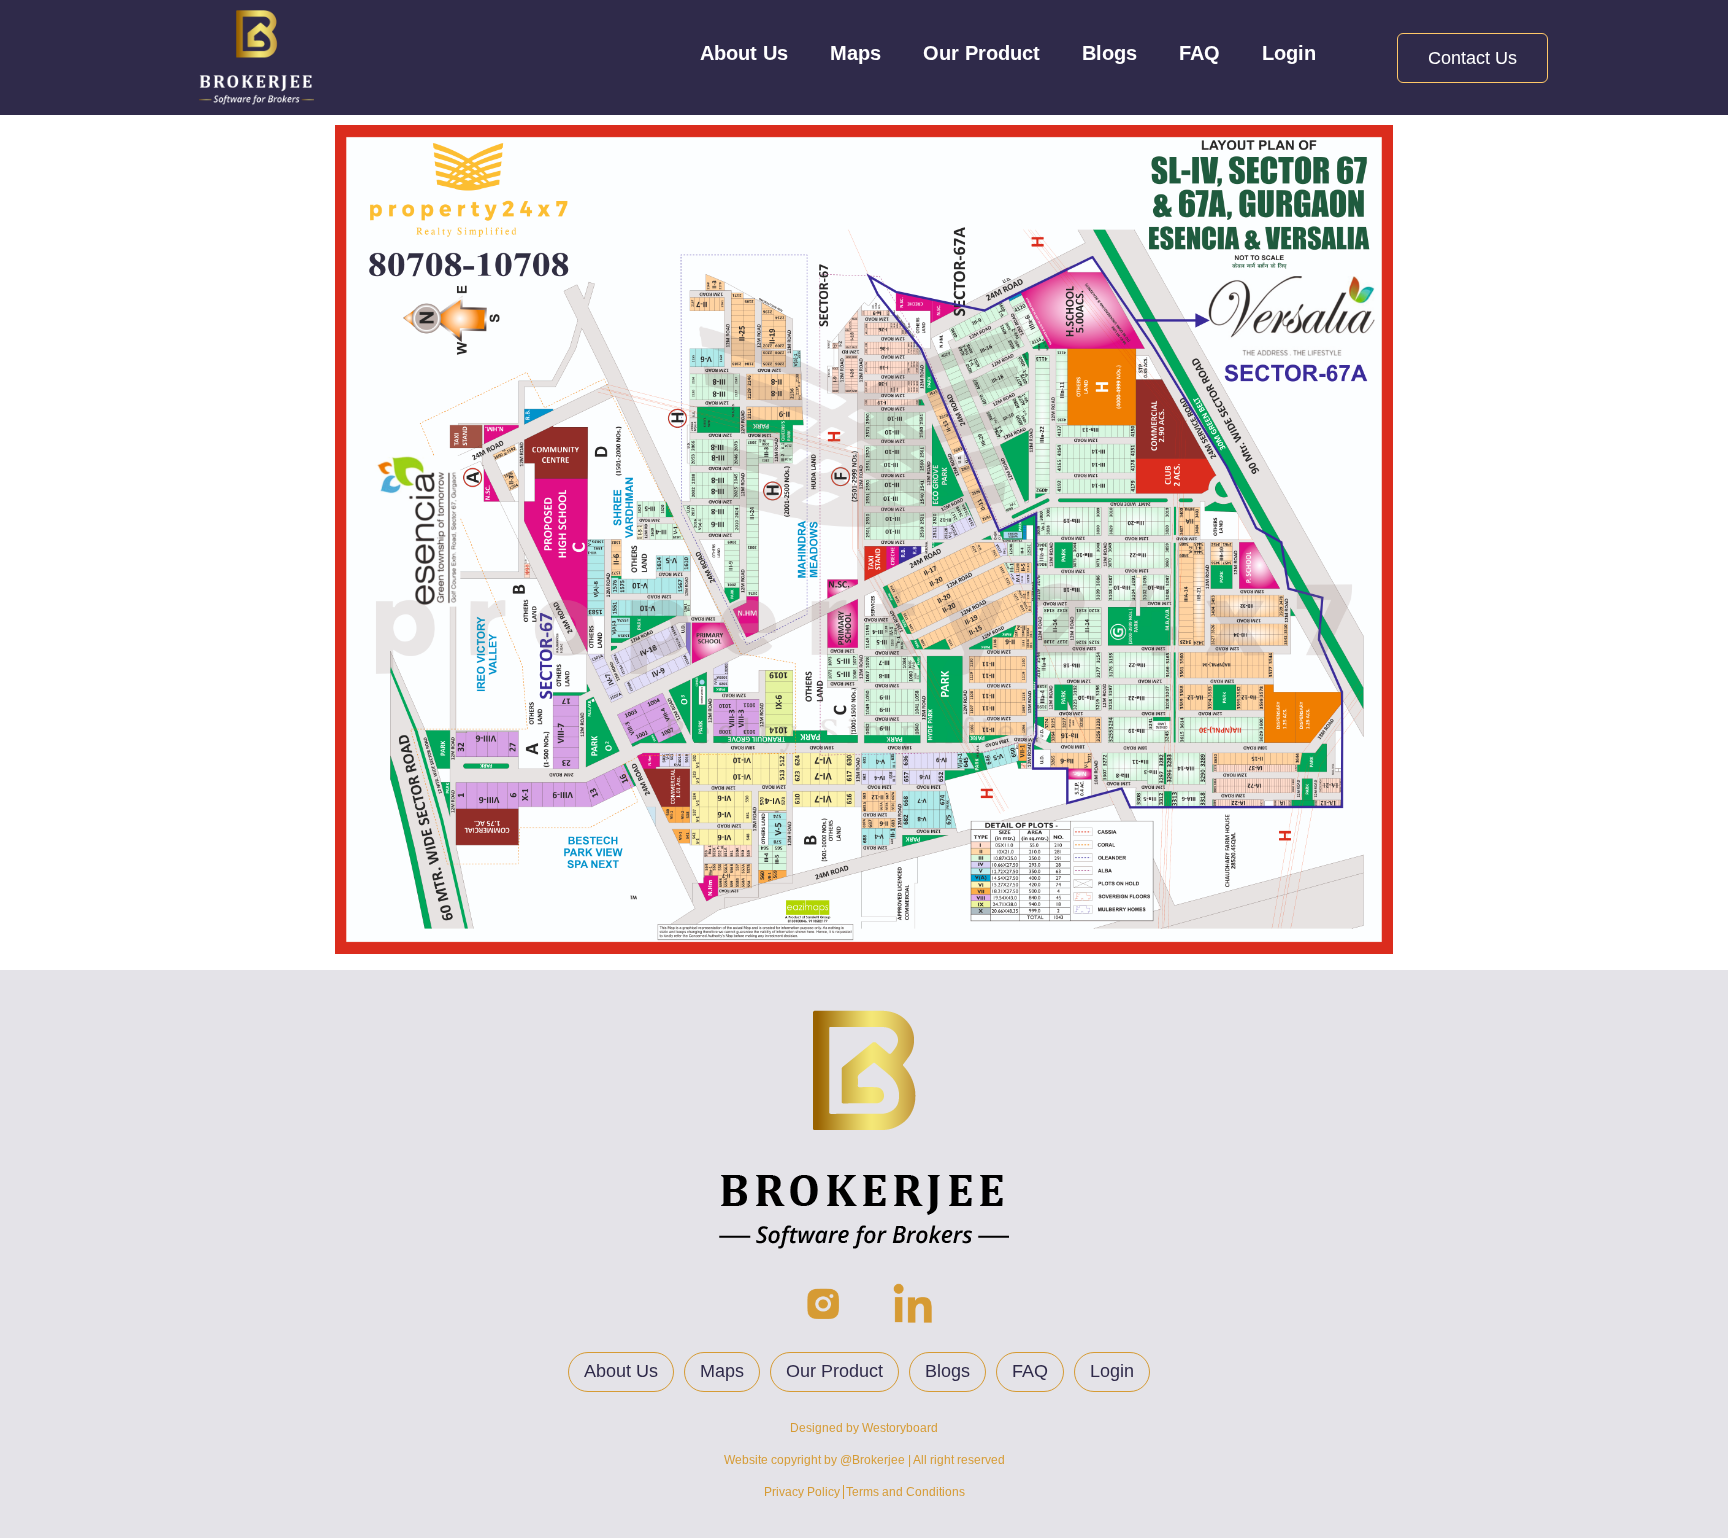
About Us (744, 53)
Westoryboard (900, 1428)
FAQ (1199, 53)
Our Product (981, 53)
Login (1289, 53)
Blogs (1109, 53)
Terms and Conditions (905, 1492)
